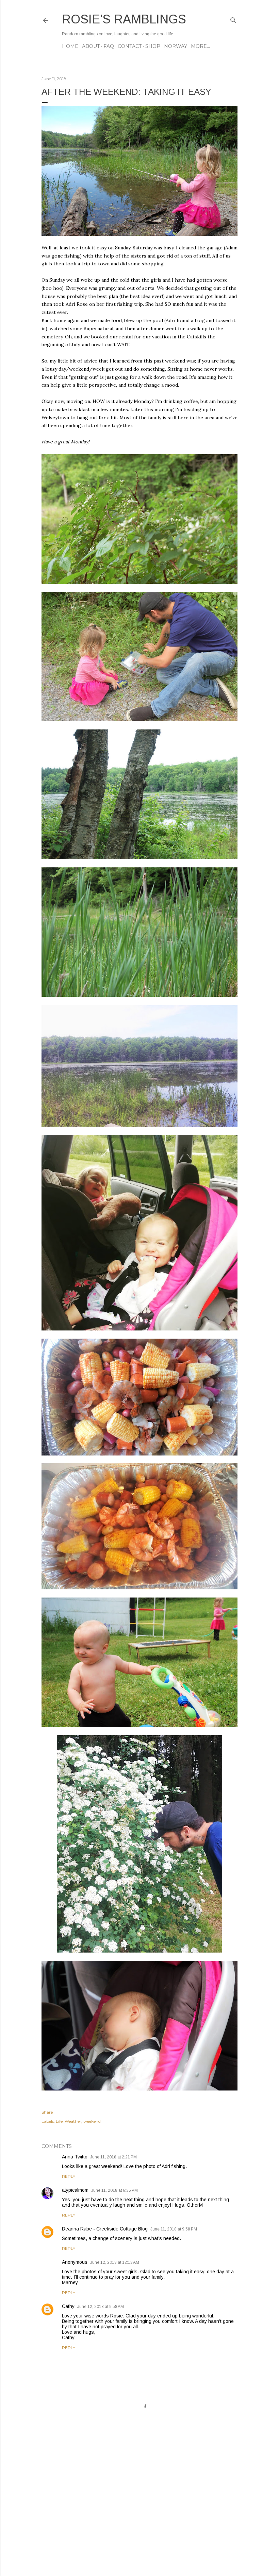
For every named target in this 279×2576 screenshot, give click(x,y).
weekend (92, 2121)
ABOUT (91, 46)
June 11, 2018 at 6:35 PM (114, 2190)
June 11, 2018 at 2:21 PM (113, 2157)
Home (70, 46)
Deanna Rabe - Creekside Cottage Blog (105, 2229)
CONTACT (130, 46)
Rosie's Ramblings (124, 19)
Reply (69, 2176)
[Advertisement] (139, 2511)
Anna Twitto (75, 2157)
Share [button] (47, 2112)
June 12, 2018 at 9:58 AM (101, 2307)
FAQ (109, 46)
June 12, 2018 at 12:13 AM (115, 2262)
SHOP (153, 46)
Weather (73, 2121)
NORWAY (176, 46)
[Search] (233, 19)
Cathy (68, 2306)
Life (59, 2121)
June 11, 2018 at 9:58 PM (174, 2229)
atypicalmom (75, 2190)
